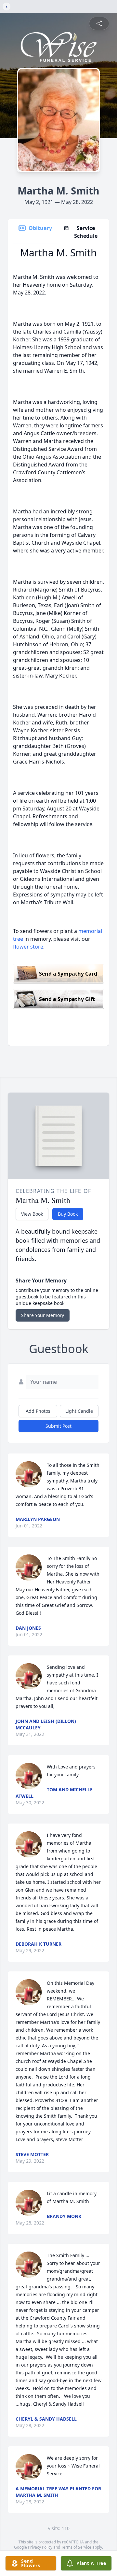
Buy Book (68, 1214)
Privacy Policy (40, 2547)
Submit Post (58, 1426)
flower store (28, 947)
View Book (32, 1214)
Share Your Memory (43, 1315)
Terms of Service (76, 2547)
